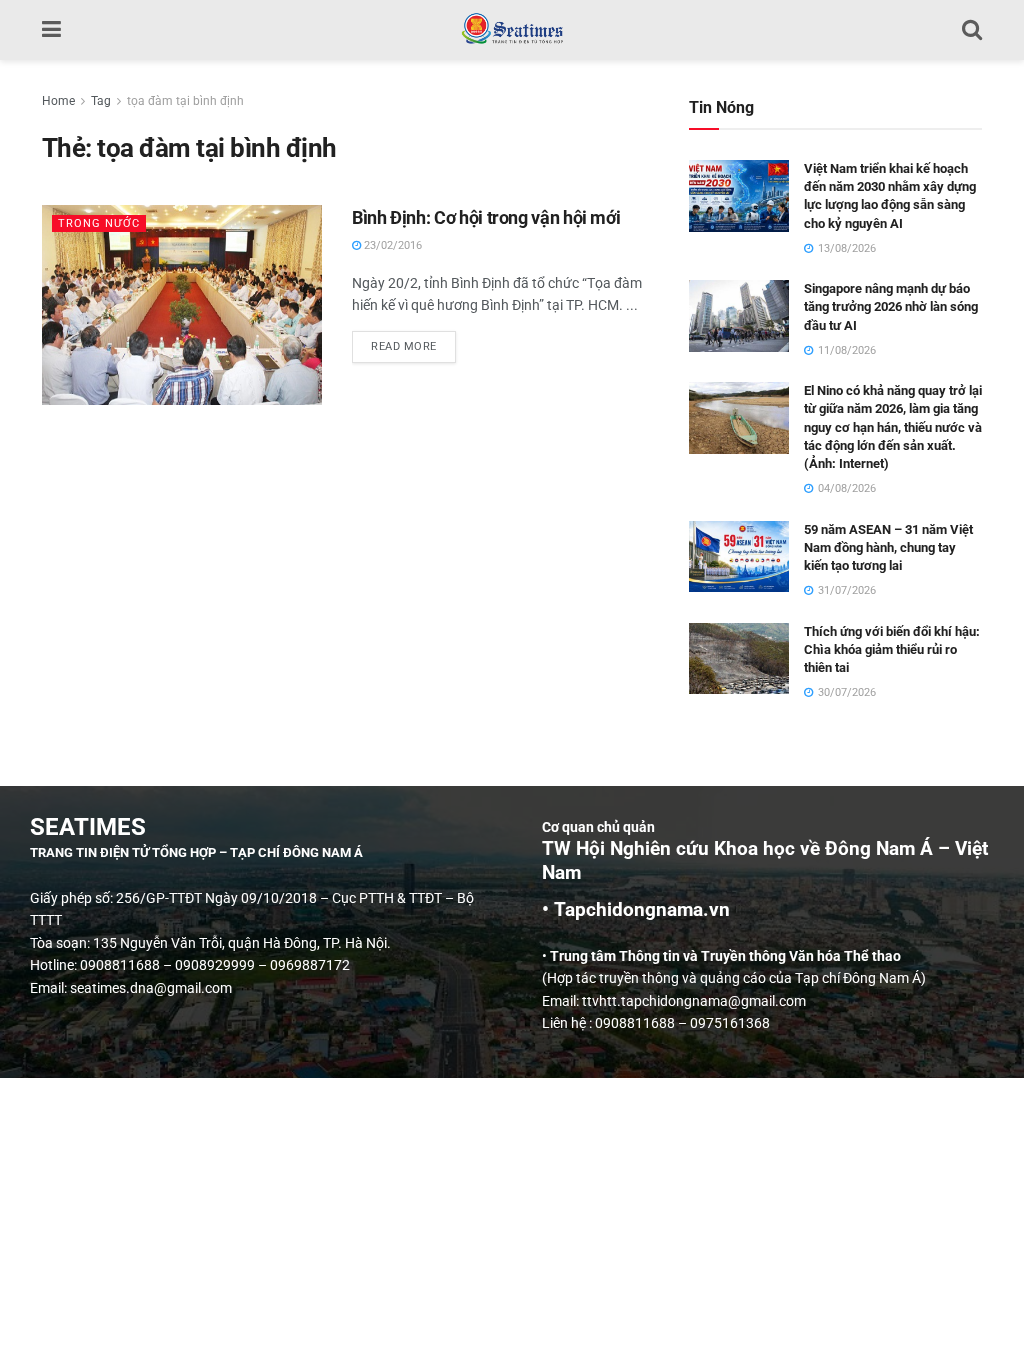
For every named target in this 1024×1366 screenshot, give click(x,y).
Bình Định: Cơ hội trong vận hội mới (486, 217)
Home (58, 101)
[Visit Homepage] (511, 30)
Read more (413, 342)
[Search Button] (972, 30)
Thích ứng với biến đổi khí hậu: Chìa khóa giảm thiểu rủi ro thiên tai (892, 649)
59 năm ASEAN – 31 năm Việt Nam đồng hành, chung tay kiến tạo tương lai (888, 547)
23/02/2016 (391, 245)
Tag (101, 101)
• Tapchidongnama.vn (636, 910)
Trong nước (99, 223)
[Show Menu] (51, 30)
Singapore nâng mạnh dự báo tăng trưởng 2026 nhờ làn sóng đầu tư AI (891, 306)
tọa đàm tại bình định (185, 101)
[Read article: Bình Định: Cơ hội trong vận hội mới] (182, 305)
